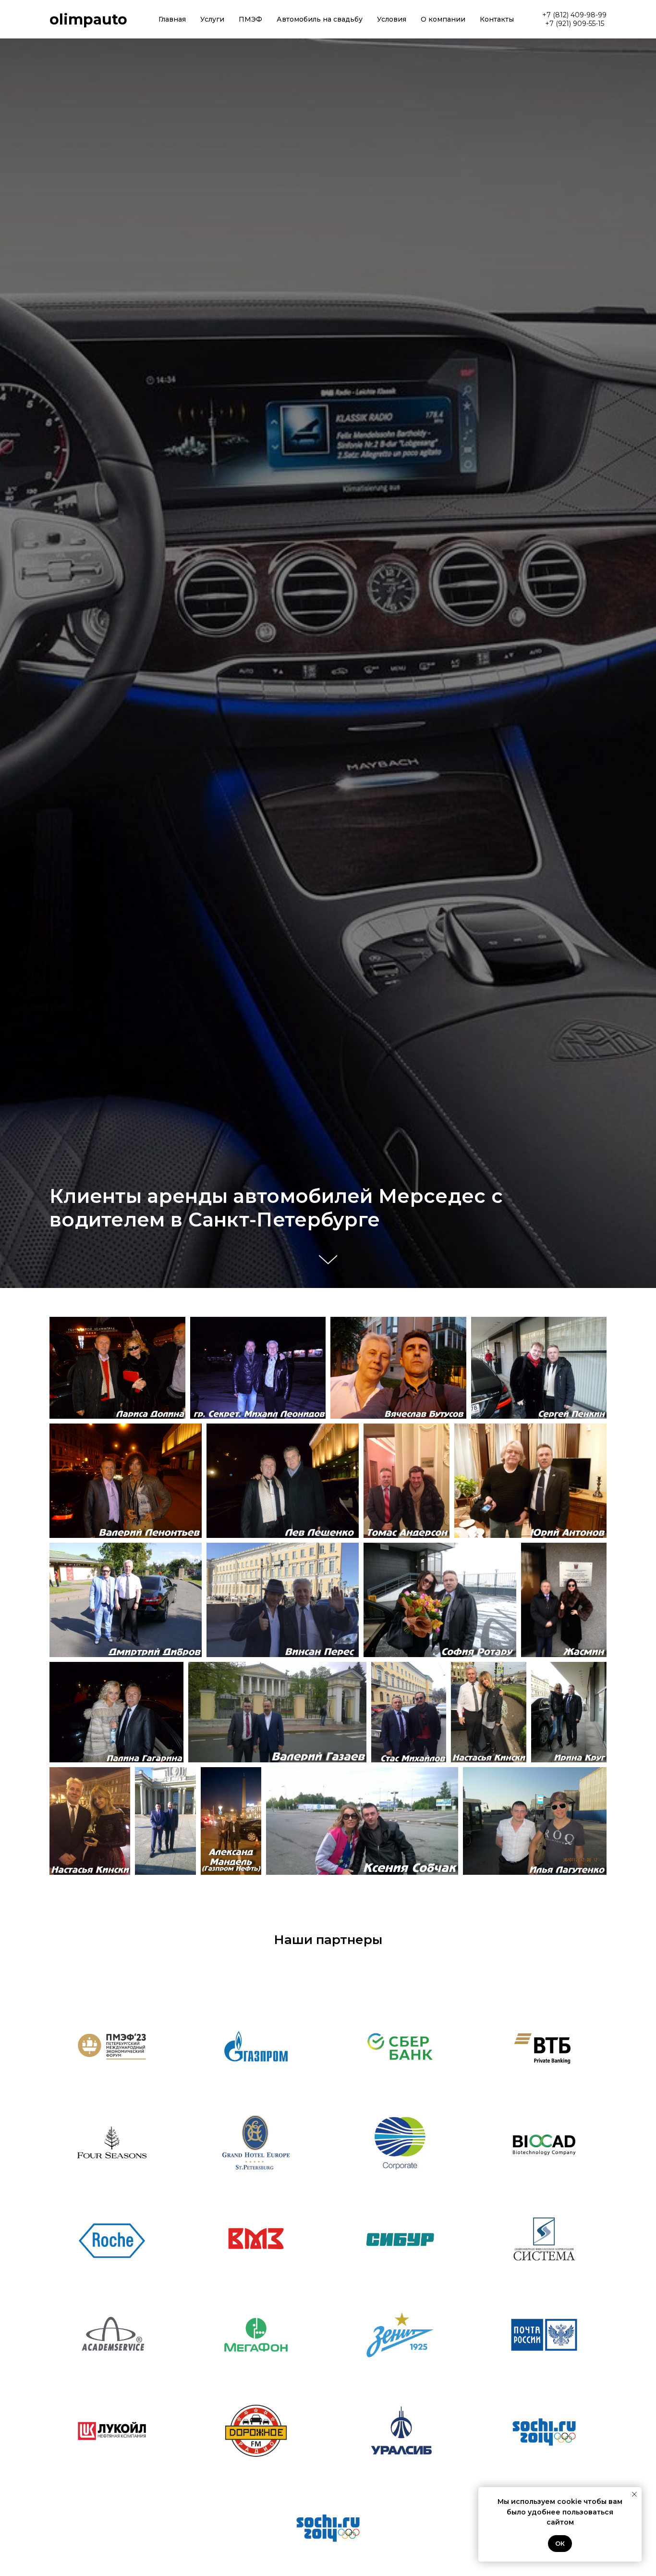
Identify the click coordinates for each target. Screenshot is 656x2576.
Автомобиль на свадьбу (320, 19)
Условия (392, 19)
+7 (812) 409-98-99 (574, 15)
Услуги (212, 19)
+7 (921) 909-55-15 (575, 24)
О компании (443, 19)
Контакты (497, 19)
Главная (172, 19)
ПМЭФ (250, 19)
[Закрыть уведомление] (634, 2494)
